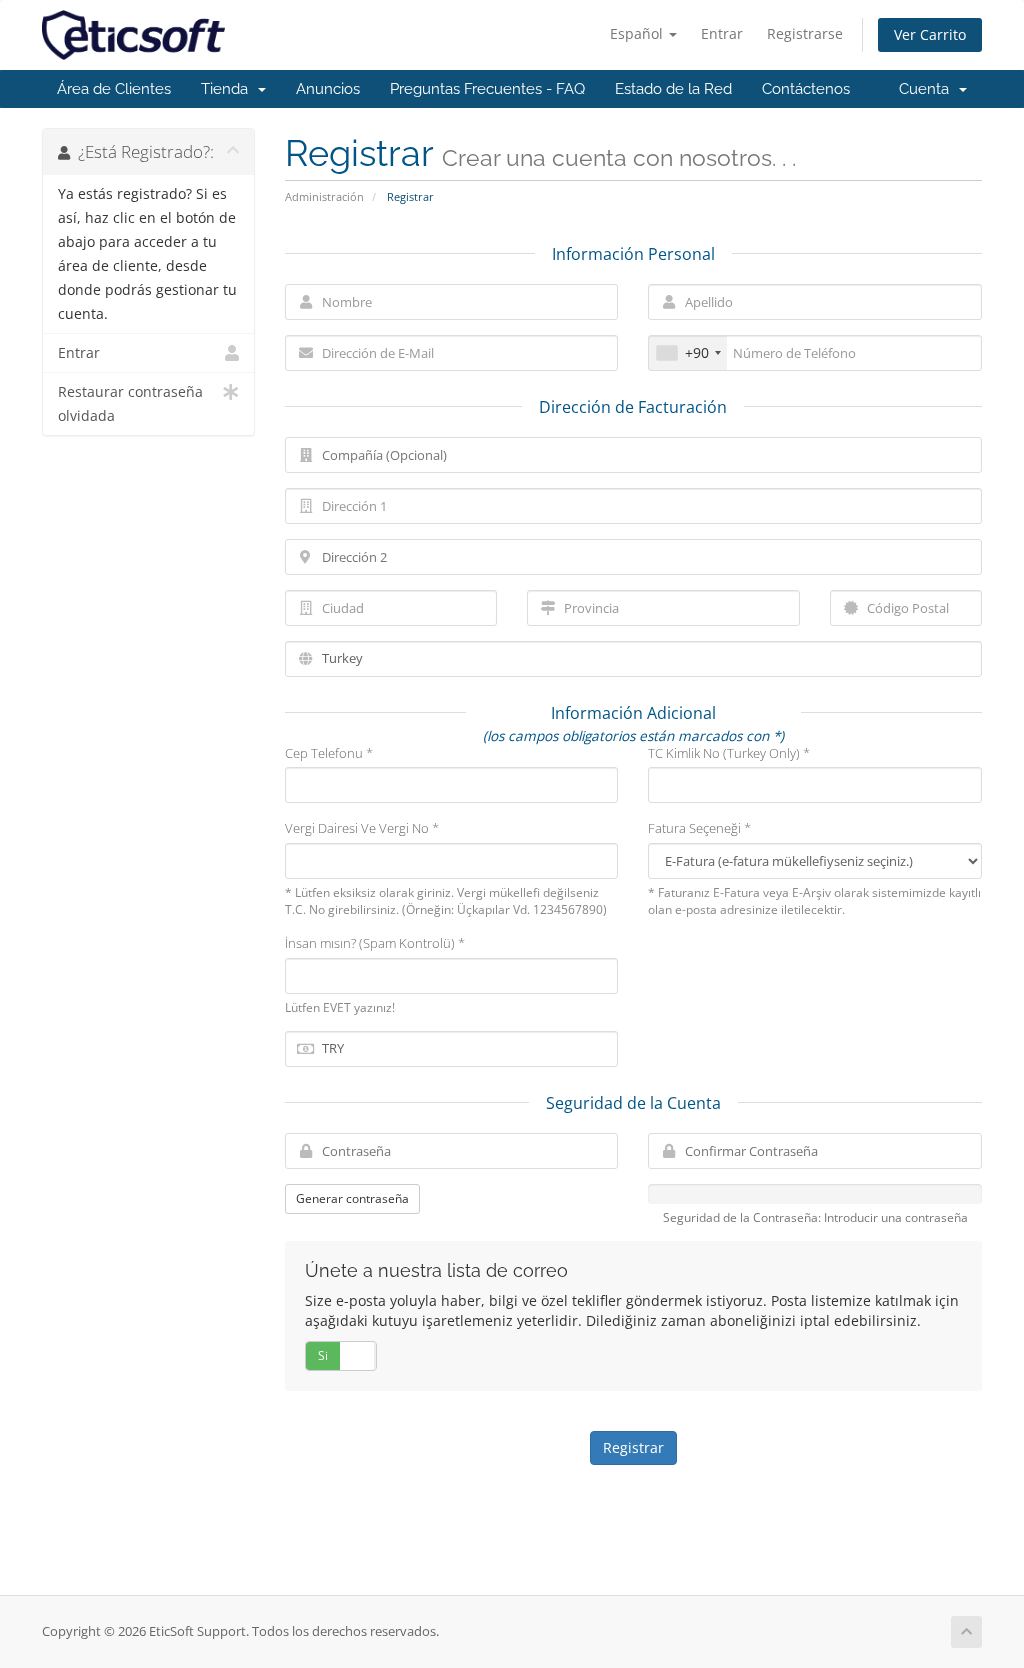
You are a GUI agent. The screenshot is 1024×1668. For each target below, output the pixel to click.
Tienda (228, 89)
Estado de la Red (673, 89)
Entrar (722, 33)
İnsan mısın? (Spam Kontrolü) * (375, 943)
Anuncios (328, 89)
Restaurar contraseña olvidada (130, 404)
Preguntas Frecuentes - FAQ (487, 89)
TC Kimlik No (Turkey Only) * (729, 753)
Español (638, 33)
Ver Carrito (930, 34)
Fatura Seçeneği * (699, 828)
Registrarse (805, 33)
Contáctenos (806, 89)
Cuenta (928, 89)
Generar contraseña (352, 1198)
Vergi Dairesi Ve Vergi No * (362, 828)
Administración (324, 196)
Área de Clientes (114, 89)
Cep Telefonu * (329, 753)
